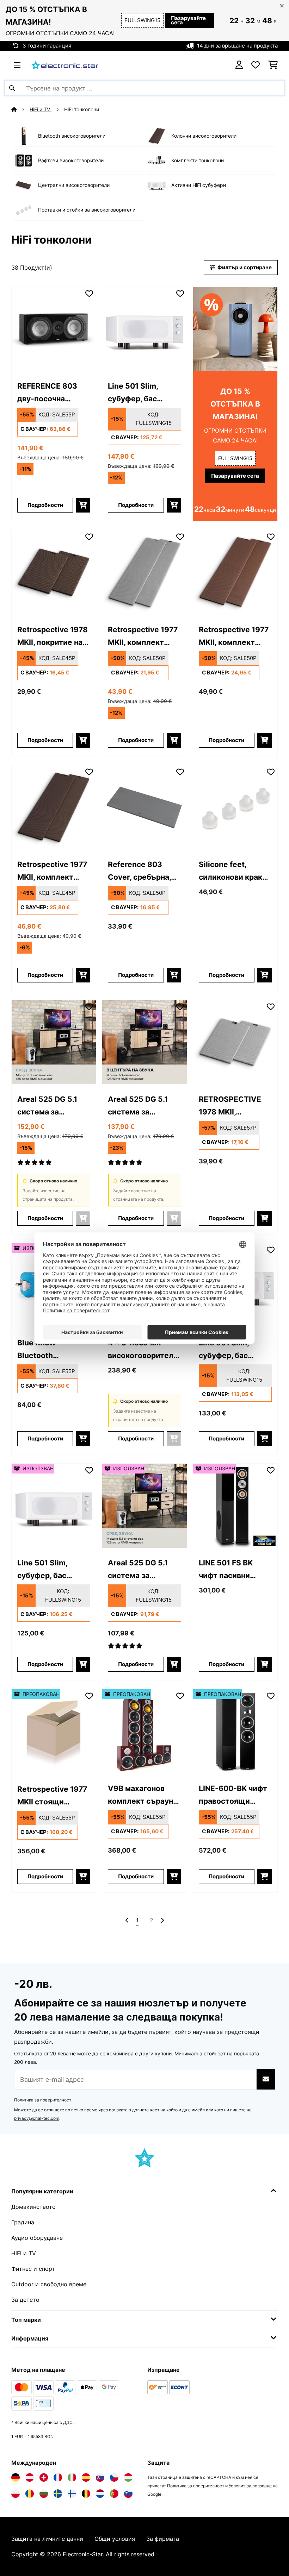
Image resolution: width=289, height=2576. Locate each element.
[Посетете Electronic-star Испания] (86, 2477)
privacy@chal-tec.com (37, 2118)
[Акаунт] (239, 65)
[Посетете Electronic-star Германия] (16, 2477)
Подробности (45, 505)
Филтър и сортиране (244, 268)
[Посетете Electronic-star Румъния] (30, 2494)
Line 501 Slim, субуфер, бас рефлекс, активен (141, 393)
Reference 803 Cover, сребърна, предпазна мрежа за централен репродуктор (141, 871)
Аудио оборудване (37, 2238)
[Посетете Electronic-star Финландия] (72, 2494)
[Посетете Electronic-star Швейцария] (44, 2477)
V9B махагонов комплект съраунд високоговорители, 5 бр (144, 1795)
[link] (54, 329)
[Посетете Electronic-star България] (44, 2494)
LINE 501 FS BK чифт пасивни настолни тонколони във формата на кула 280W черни (230, 1570)
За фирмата (163, 2539)
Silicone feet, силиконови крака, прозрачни (233, 871)
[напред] (162, 1920)
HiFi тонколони (82, 109)
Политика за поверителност (43, 2100)
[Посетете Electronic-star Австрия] (30, 2477)
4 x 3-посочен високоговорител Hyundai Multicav (141, 1350)
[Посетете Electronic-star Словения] (128, 2494)
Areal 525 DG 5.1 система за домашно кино (47, 1106)
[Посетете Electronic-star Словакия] (100, 2477)
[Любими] (256, 65)
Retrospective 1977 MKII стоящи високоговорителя (52, 1796)
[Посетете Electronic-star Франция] (58, 2477)
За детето (25, 2300)
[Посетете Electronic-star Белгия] (86, 2494)
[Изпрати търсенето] (12, 88)
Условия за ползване (250, 2486)
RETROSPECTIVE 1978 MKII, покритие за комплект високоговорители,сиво (235, 1106)
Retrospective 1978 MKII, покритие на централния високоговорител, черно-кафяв (53, 637)
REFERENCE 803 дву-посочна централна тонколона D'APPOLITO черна (51, 393)
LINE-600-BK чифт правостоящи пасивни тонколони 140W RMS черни (235, 1795)
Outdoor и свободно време (49, 2284)
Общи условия (115, 2539)
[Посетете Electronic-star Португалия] (114, 2494)
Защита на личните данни (47, 2539)
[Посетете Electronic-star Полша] (16, 2494)
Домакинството (33, 2207)
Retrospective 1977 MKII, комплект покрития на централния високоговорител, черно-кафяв (52, 871)
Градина (23, 2222)
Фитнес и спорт (33, 2269)
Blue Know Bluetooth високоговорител (50, 1350)
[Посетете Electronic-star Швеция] (58, 2494)
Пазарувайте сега (188, 20)
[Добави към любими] (89, 294)
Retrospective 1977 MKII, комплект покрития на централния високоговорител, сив (143, 637)
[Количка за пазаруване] (273, 65)
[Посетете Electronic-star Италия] (72, 2477)
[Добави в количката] (83, 505)
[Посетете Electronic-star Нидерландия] (100, 2494)
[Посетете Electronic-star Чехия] (114, 2477)
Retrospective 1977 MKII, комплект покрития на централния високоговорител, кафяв (234, 637)
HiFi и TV (41, 109)
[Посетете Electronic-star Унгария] (128, 2477)
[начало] (20, 109)
